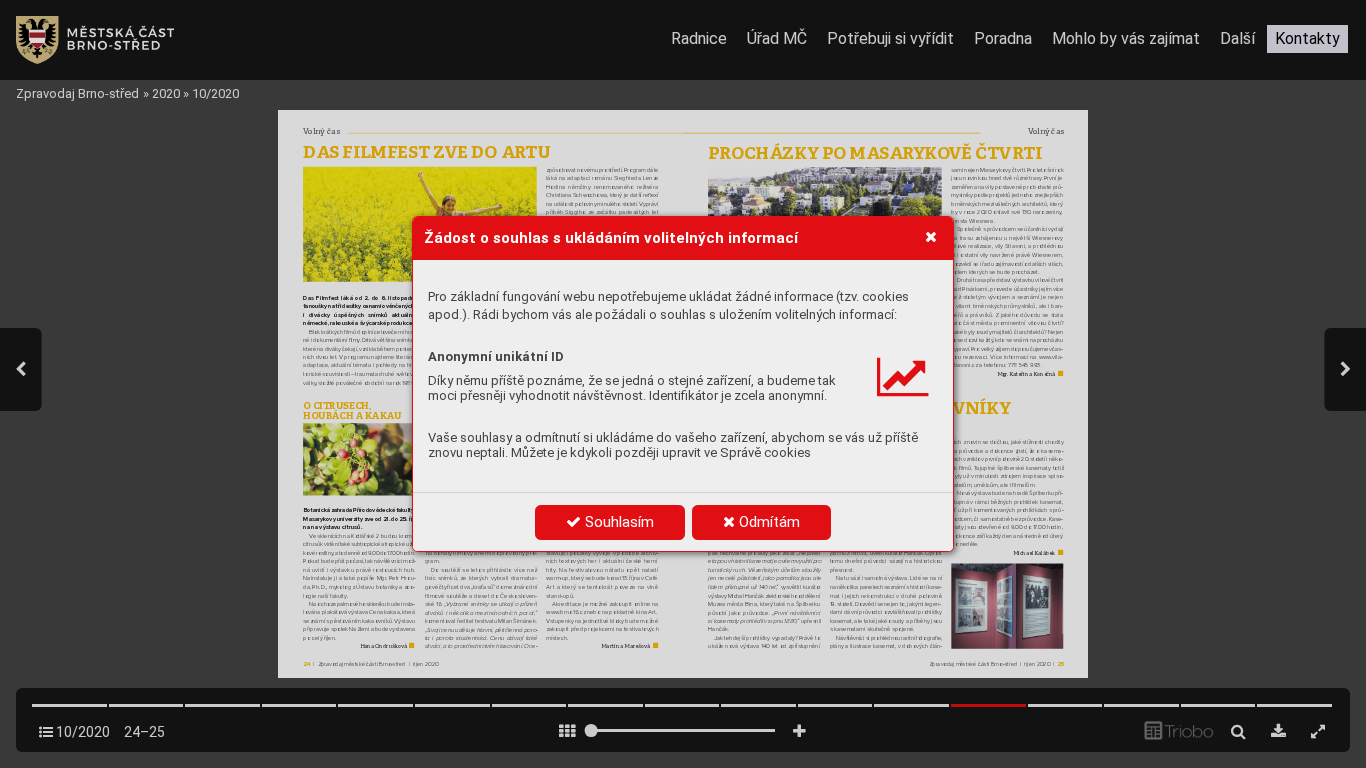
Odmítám (767, 522)
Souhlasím (617, 522)
